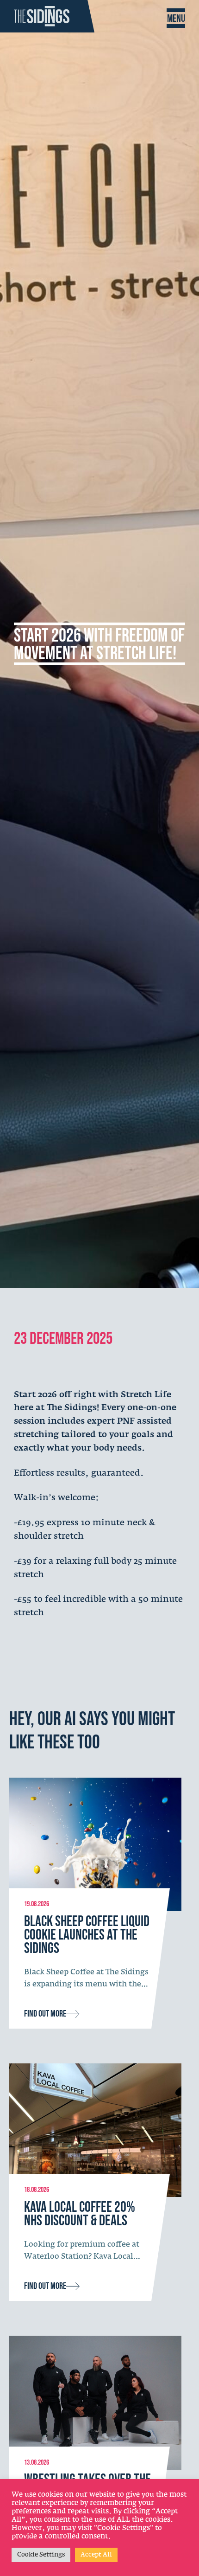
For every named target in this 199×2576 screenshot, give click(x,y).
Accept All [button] (96, 2555)
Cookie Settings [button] (41, 2555)
